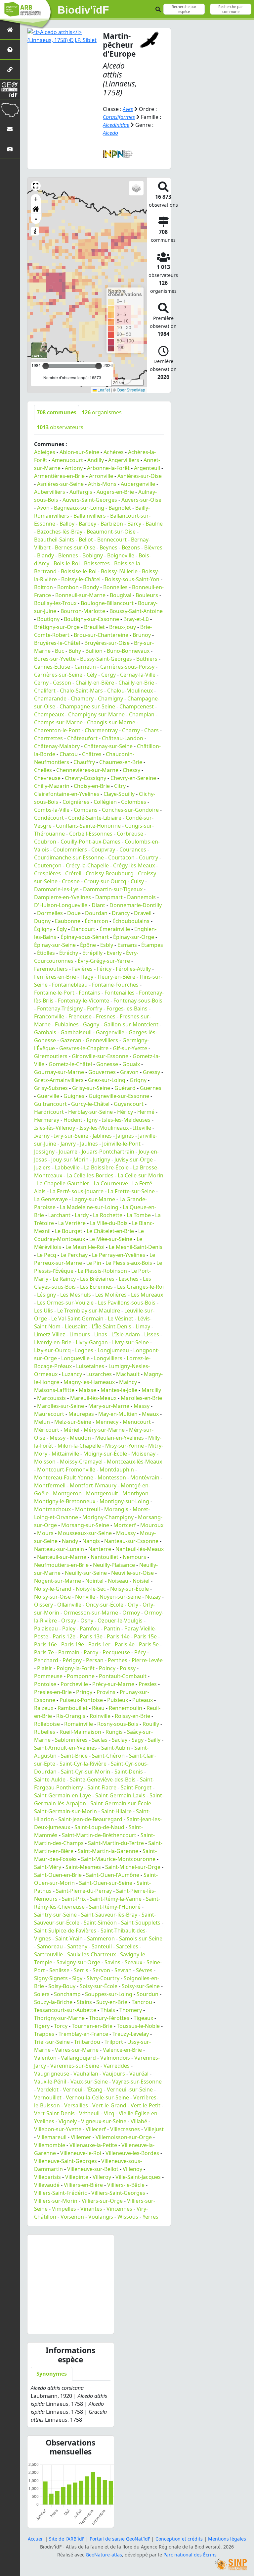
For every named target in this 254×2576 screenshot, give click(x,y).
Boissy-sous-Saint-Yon (132, 579)
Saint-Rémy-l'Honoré (115, 1907)
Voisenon (72, 2217)
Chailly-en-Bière (95, 683)
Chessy (131, 770)
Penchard (46, 1660)
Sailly (154, 1740)
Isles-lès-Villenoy (55, 1128)
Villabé (139, 2121)
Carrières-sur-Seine (58, 675)
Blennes (68, 555)
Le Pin (94, 1263)
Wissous (128, 2217)
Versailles (76, 2105)
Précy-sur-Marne (113, 1684)
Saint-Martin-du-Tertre (116, 1843)
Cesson (62, 683)
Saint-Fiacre (102, 1787)
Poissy (128, 1668)
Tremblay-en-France (83, 2034)
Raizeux (44, 1708)
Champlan (142, 714)
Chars (151, 730)
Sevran (123, 1970)
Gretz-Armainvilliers (59, 1080)
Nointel (94, 1581)
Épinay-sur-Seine (55, 945)
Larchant (59, 1215)
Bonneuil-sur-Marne (80, 595)
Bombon (68, 587)
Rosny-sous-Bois (118, 1724)
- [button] (36, 219)
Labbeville (67, 1167)
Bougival (121, 595)
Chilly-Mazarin (52, 786)
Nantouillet (105, 1557)
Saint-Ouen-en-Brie (58, 1875)
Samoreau (50, 1946)
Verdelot (48, 2089)
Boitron (43, 587)
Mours (45, 1533)
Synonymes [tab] (52, 2374)
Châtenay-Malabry (57, 746)
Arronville (101, 476)
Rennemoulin (126, 1708)
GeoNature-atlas (104, 2555)
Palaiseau (46, 1628)
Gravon (129, 1072)
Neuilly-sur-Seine (86, 1573)
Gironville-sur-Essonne (100, 1056)
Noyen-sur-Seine (120, 1597)
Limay (143, 1326)
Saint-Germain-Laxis (120, 1795)
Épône (88, 945)
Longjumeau (113, 1350)
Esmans (127, 945)
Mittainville (65, 1454)
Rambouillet (73, 1708)
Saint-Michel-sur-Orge (133, 1867)
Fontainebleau (70, 985)
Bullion (94, 651)
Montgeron (67, 1493)
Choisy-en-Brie (92, 786)
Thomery (131, 2010)
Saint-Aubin (116, 1748)
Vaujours (114, 2074)
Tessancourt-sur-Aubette (65, 2010)
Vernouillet (48, 2097)
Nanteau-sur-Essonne (131, 1541)
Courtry (148, 857)
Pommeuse (48, 1676)
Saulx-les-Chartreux (91, 1954)
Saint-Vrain (69, 1938)
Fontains (89, 993)
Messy (58, 1438)
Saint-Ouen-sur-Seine (106, 1883)
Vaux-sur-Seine (89, 2082)
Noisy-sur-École (129, 1589)
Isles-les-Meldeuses (126, 1120)
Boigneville (121, 555)
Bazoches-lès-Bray (60, 532)
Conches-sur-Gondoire (130, 810)
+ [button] (36, 199)
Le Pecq (47, 1255)
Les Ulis (43, 1311)
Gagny (91, 1024)
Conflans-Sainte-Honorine (88, 826)
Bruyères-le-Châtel (57, 643)
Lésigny (46, 1295)
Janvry (68, 1144)
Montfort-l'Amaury (93, 1485)
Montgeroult (102, 1493)
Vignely (68, 2121)
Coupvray (103, 850)
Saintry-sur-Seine (55, 1915)
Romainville (79, 1724)
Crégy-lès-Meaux (134, 865)
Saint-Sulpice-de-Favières (65, 1931)
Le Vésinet (121, 1318)
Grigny (138, 1080)
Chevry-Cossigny (85, 778)
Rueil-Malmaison (80, 1732)
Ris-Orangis (71, 1716)
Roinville (100, 1716)
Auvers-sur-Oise (141, 500)
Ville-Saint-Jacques (138, 2177)
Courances (133, 850)
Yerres (150, 2217)
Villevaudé (47, 2185)
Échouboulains (131, 921)
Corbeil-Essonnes (91, 834)
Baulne (154, 524)
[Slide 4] (60, 2325)
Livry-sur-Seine (130, 1342)
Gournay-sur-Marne (59, 1072)
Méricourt (47, 1430)
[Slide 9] (87, 2325)
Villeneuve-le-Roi (81, 2153)
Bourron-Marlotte (83, 611)
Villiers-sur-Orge (102, 2201)
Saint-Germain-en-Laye (63, 1795)
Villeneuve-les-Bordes (132, 2153)
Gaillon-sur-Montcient (131, 1024)
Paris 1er (99, 1644)
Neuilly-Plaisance (114, 1565)
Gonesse (107, 1064)
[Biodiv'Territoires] (10, 109)
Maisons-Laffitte (54, 1390)
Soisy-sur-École (99, 1986)
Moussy (126, 1533)
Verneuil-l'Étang (83, 2089)
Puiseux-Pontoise (81, 1700)
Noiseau (118, 1581)
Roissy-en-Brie (132, 1716)
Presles (148, 1684)
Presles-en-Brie (53, 1692)
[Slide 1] (43, 2325)
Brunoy (142, 635)
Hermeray (47, 1120)
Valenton (45, 2058)
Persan (95, 1660)
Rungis (114, 1732)
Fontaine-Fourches (115, 985)
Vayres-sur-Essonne (137, 2082)
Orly (133, 1605)
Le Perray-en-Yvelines (119, 1255)
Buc (60, 651)
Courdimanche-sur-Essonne (69, 857)
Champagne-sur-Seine (87, 706)
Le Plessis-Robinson (102, 1271)
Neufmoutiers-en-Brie (61, 1565)
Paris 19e (73, 1644)
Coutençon (48, 865)
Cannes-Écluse (52, 667)
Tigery (42, 2026)
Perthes (118, 1660)
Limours (80, 1334)
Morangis (116, 1509)
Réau (98, 1708)
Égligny (43, 929)
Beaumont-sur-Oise (111, 532)
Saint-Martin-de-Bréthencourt (99, 1835)
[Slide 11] (98, 2325)
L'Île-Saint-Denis (111, 1326)
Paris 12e (64, 1636)
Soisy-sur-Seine (141, 1986)
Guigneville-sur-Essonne (119, 1096)
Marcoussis (51, 1398)
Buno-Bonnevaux (128, 651)
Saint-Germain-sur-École (121, 1803)
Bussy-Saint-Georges (106, 659)
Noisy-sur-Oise (52, 1597)
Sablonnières (71, 1740)
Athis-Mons (102, 484)
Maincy (128, 1382)
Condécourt (49, 818)
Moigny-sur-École (105, 1454)
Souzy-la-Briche (53, 2002)
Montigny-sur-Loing (124, 1501)
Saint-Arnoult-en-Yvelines (65, 1748)
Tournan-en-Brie (92, 2026)
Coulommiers (70, 850)
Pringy (84, 1692)
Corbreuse (130, 834)
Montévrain (145, 1477)
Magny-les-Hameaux (89, 1382)
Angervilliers (124, 460)
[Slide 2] (49, 2325)
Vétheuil (89, 2113)
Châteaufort (82, 738)
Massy (142, 1406)
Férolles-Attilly (133, 969)
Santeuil (102, 1946)
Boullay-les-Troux (55, 603)
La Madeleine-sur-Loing (89, 1207)
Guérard (125, 1088)
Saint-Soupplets (141, 1923)
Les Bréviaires (97, 1279)
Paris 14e (118, 1636)
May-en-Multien (118, 1414)
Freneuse (80, 1016)
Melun (42, 1422)
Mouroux (152, 1525)
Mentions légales (227, 2539)
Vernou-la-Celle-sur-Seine (97, 2097)
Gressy (151, 1072)
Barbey (87, 524)
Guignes (74, 1096)
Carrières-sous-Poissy (127, 667)
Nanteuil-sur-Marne (62, 1557)
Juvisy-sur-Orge (134, 1159)
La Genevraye (51, 1199)
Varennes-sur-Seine (75, 2066)
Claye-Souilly (119, 794)
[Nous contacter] (10, 129)
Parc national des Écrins (190, 2555)
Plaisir (45, 1668)
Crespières (47, 873)
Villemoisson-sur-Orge (124, 2137)
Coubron (45, 842)
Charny (131, 730)
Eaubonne (68, 921)
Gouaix (131, 1064)
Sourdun (148, 1994)
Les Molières (111, 1295)
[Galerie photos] (10, 149)
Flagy (87, 977)
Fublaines (67, 1024)
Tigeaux (143, 2018)
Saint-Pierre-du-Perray (84, 1891)
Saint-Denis (129, 1772)
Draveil (143, 913)
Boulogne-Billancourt (107, 603)
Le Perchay (74, 1255)
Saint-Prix (74, 1899)
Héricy (125, 1112)
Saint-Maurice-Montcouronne (118, 1859)
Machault (128, 1374)
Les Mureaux (147, 1295)
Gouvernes (102, 1072)
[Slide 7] (76, 2325)
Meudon (80, 1438)
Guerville (48, 1096)
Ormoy (131, 1613)
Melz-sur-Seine (73, 1422)
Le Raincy (64, 1279)
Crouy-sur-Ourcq (105, 881)
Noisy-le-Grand (53, 1589)
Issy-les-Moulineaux (104, 1128)
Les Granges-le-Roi (140, 1287)
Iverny (42, 1136)
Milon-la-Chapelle (79, 1446)
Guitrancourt (50, 1104)
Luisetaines (90, 1366)
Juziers (42, 1167)
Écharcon (96, 921)
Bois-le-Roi (67, 563)
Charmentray (101, 730)
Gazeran (71, 1040)
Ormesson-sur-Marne (91, 1613)
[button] (36, 186)
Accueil (36, 2539)
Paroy (91, 1652)
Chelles (43, 770)
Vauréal (139, 2074)
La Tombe (139, 1215)
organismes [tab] (102, 412)
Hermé (146, 1112)
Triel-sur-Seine (52, 2042)
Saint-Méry (48, 1867)
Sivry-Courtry (103, 1978)
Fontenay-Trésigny (60, 1008)
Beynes (108, 547)
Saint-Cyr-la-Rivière (83, 1764)
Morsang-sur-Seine (85, 1525)
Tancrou (142, 2002)
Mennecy (107, 1422)
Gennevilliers (102, 1040)
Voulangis (101, 2217)
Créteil (73, 873)
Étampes (152, 945)
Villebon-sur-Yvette (58, 2129)
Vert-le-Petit (146, 2105)
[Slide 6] (71, 2325)
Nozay (153, 1597)
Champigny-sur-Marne (96, 714)
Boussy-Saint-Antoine (136, 611)
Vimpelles (64, 2209)
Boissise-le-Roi (79, 571)
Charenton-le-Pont (57, 730)
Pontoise (45, 1684)
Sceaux (133, 1962)
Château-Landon (123, 738)
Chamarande (50, 698)
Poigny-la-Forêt (76, 1668)
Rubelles (45, 1732)
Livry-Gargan (92, 1342)
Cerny (41, 683)
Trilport (114, 2042)
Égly (62, 929)
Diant (98, 905)
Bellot (86, 540)
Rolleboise (47, 1724)
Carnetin (85, 667)
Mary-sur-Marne (109, 1406)
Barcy (134, 524)
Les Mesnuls (76, 1295)
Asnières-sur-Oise (140, 476)
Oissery (43, 1605)
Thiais (108, 2010)
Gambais (45, 1032)
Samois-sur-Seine (141, 1938)
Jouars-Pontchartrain (108, 1152)
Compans (86, 810)
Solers (42, 1994)
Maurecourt (49, 1414)
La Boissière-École (106, 1167)
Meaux (150, 1414)
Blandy (45, 555)
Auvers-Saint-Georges (90, 500)
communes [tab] (57, 412)
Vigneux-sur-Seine (104, 2121)
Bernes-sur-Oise (75, 547)
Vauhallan (86, 2074)
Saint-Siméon (100, 1923)
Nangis (91, 1541)
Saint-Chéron (108, 1756)
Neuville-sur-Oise (132, 1573)
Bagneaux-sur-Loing (79, 508)
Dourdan (96, 913)
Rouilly (151, 1724)
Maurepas (81, 1414)
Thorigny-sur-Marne (59, 2018)
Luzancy (72, 1374)
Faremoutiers (51, 969)
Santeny (77, 1946)
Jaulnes (89, 1144)
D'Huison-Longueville (61, 905)
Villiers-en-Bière (83, 2185)
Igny (92, 1120)
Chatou (69, 754)
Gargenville (110, 1032)
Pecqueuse (116, 1652)
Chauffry (84, 762)
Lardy (82, 1215)
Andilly (96, 460)
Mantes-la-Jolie (119, 1390)
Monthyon (135, 1493)
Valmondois (115, 2058)
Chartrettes (48, 738)
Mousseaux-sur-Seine (85, 1533)
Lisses (152, 1334)
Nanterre (100, 1549)
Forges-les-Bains (127, 1008)
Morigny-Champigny (108, 1517)
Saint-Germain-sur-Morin (65, 1811)
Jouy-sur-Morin (70, 1159)
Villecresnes (125, 2129)
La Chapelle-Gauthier (63, 1183)
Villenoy (132, 2169)
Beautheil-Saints (54, 540)
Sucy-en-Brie (112, 2002)
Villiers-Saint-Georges (118, 2193)
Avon (43, 508)
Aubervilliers (50, 492)
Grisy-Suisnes (51, 1088)
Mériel (71, 1430)
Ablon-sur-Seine (79, 452)
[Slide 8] (82, 2325)
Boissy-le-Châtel (81, 579)
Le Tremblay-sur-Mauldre (89, 1311)
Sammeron (101, 1938)
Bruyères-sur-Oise (107, 643)
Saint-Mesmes (83, 1867)
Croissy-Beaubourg (110, 873)
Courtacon (121, 857)
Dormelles (50, 913)
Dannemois (141, 897)
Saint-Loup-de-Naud (99, 1827)
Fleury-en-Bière (116, 977)
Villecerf (96, 2129)
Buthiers (147, 659)
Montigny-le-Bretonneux (65, 1501)
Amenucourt (67, 460)
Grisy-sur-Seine (91, 1088)
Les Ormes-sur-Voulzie (65, 1303)
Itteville (142, 1128)
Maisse (87, 1390)
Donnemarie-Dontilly (136, 905)
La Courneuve (111, 1183)
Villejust (154, 2129)
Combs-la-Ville (52, 810)
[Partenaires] (10, 69)
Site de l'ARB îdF (67, 2539)
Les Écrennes (96, 1287)
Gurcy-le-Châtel (90, 1104)
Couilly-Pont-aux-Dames (90, 842)
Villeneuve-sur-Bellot (93, 2169)
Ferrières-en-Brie (55, 977)
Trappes (44, 2034)
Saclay (120, 1740)
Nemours (134, 1557)
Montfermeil (50, 1485)
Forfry (95, 1008)
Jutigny (102, 1159)
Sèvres (144, 1970)
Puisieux (118, 1700)
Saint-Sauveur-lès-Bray (109, 1915)
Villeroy (102, 2177)
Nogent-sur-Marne (58, 1581)
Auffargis (81, 492)
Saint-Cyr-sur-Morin (85, 1772)
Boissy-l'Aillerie (119, 571)
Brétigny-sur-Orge (57, 627)
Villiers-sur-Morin (56, 2201)
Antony (74, 468)
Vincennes (119, 2209)
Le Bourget (69, 1231)
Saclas (100, 1740)
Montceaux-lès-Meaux (134, 1462)
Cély (92, 675)
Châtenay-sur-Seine (108, 746)
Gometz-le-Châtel (70, 1064)
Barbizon (112, 524)
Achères (114, 452)
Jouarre (68, 1152)
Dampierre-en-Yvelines (63, 897)
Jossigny (44, 1152)
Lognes (84, 1350)
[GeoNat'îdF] (10, 89)
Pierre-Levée (147, 1660)
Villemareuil (52, 2137)
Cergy (108, 675)
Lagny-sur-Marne (94, 1199)
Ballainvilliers (90, 516)
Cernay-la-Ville (138, 675)
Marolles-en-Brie (141, 1398)
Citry (120, 786)
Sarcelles (127, 1946)
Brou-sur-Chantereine (101, 635)
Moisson (45, 1462)
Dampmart (109, 897)
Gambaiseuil (76, 1032)
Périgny (72, 1660)
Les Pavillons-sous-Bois (127, 1303)
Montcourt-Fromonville (66, 1469)
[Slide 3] (54, 2325)
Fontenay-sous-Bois (138, 1001)
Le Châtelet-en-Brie (110, 1231)
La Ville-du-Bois (109, 1223)
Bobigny (93, 555)
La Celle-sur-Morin (141, 1175)
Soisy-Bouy (62, 1986)
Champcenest (137, 706)
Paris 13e (91, 1636)
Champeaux (49, 714)
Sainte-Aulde (50, 1779)
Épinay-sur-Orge (134, 937)
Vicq (109, 2113)
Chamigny (110, 698)
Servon (101, 1970)
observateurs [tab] (60, 427)
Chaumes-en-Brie (121, 762)
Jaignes (125, 1136)
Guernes (151, 1088)
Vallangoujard (78, 2058)
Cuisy (137, 881)
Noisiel (141, 1581)
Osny (87, 1621)
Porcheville (74, 1684)
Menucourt (137, 1422)
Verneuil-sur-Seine (130, 2089)
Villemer (81, 2137)
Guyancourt (129, 1104)
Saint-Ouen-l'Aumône (113, 1875)
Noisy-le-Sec (91, 1589)
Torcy (61, 2026)
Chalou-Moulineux (130, 691)
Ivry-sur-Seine (71, 1136)
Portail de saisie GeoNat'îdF (120, 2539)
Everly (114, 953)
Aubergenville (138, 484)
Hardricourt (49, 1112)
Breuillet (94, 627)
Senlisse (59, 1970)
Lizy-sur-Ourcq (52, 1350)
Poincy (107, 1668)
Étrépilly (92, 953)
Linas (101, 1334)
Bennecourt (112, 540)
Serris (81, 1970)
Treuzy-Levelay (131, 2034)
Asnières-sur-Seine (60, 484)
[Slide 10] (92, 2325)
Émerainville (115, 929)
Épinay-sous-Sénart (85, 937)
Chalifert (45, 691)
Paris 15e (145, 1636)
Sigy (77, 1978)
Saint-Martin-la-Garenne (108, 1851)
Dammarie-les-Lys (56, 889)
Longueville (75, 1358)
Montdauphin (117, 1469)
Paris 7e (44, 1652)
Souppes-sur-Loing (109, 1994)
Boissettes (97, 563)
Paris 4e (125, 1644)
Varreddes (117, 2066)
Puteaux (143, 1700)
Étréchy (69, 953)
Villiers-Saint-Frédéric (61, 2193)
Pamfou (90, 1628)
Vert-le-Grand (109, 2105)
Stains (84, 2002)
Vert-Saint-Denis (54, 2113)
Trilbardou (87, 2042)
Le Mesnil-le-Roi (85, 1247)
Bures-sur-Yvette (55, 659)
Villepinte (77, 2177)
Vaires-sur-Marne (77, 2050)
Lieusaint (76, 1326)
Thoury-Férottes (109, 2018)
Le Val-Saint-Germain (77, 1318)
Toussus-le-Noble (138, 2026)
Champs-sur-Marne (58, 722)
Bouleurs (147, 595)
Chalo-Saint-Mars (81, 691)
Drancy (121, 913)
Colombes (134, 802)
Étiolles (46, 953)
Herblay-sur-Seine (90, 1112)
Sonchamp (67, 1994)
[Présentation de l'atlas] (10, 50)
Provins (106, 1692)
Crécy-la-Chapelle (87, 865)
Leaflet (103, 390)
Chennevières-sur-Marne (87, 770)
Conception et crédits (179, 2539)
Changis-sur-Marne (111, 722)
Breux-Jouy (123, 627)
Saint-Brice (74, 1756)
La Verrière (72, 1223)
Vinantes (91, 2209)
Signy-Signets (51, 1978)
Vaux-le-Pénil (50, 2082)
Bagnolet (120, 508)
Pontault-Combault (123, 1676)
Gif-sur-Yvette (130, 1048)
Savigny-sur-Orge (78, 1962)
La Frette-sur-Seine (131, 1191)
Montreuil (87, 1509)
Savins (112, 1962)
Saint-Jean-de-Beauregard (90, 1819)
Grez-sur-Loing (107, 1080)
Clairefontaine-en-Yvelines (67, 794)
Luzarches (99, 1374)
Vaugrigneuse (52, 2074)
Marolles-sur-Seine (61, 1406)
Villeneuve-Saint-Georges (65, 2161)
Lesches (129, 1279)
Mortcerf (125, 1525)
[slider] (99, 366)
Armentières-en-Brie (59, 476)
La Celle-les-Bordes (90, 1175)
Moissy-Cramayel (81, 1462)
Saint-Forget (136, 1787)
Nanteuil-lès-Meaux (140, 1549)
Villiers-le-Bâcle (126, 2185)
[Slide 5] (65, 2325)
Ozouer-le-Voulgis (120, 1621)
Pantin (112, 1628)
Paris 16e (45, 1644)
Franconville (49, 1016)
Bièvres (153, 547)
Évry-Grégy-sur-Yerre (104, 961)
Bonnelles (115, 587)
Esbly (107, 945)
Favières (82, 969)
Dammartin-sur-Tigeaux (113, 889)
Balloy (67, 524)
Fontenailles (120, 993)
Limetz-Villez (50, 1334)
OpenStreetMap (131, 390)
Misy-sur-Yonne (125, 1446)
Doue (74, 913)
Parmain (69, 1652)
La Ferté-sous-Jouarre (77, 1191)
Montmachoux (52, 1509)
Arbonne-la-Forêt (108, 468)
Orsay (69, 1621)
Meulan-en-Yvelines (120, 1438)
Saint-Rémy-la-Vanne (116, 1899)
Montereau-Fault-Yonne (64, 1477)
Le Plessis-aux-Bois (129, 1263)
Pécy (140, 1652)
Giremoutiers (51, 1056)
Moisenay (143, 1454)
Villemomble (50, 2145)
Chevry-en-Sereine (133, 778)
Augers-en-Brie (115, 492)
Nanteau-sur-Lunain (59, 1549)
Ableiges (45, 452)
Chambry (82, 698)
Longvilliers (108, 1358)
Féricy (104, 969)
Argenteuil (147, 468)
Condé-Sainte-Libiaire (95, 818)
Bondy (91, 587)
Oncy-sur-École (105, 1605)
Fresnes (106, 1016)
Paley (69, 1628)
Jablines (102, 1136)
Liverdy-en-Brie (53, 1342)
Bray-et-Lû (136, 619)
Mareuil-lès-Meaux (93, 1398)
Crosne (71, 881)
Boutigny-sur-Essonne (91, 619)
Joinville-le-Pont (121, 1144)
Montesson (112, 1477)
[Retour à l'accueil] (10, 30)
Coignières (76, 802)
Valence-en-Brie (122, 2050)
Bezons (131, 547)
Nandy (70, 1541)
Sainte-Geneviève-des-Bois (103, 1779)
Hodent (73, 1120)
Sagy (138, 1740)
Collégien (105, 802)
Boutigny (48, 619)
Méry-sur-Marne (104, 1430)
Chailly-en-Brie (136, 683)
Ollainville (69, 1605)
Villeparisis (47, 2177)
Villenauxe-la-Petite (93, 2145)
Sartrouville (48, 1954)
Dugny (42, 921)
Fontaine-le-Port (54, 993)
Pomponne (81, 1676)
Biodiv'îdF (83, 10)
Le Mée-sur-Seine (111, 1239)
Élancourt (83, 929)
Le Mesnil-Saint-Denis (136, 1247)
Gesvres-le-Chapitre (84, 1048)
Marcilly (151, 1390)
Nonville (85, 1597)
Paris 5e (149, 1644)
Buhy (75, 651)
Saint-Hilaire (116, 1811)
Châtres (92, 754)
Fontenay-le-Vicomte (84, 1001)
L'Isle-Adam (126, 1334)
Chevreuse (47, 778)
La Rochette (108, 1215)
